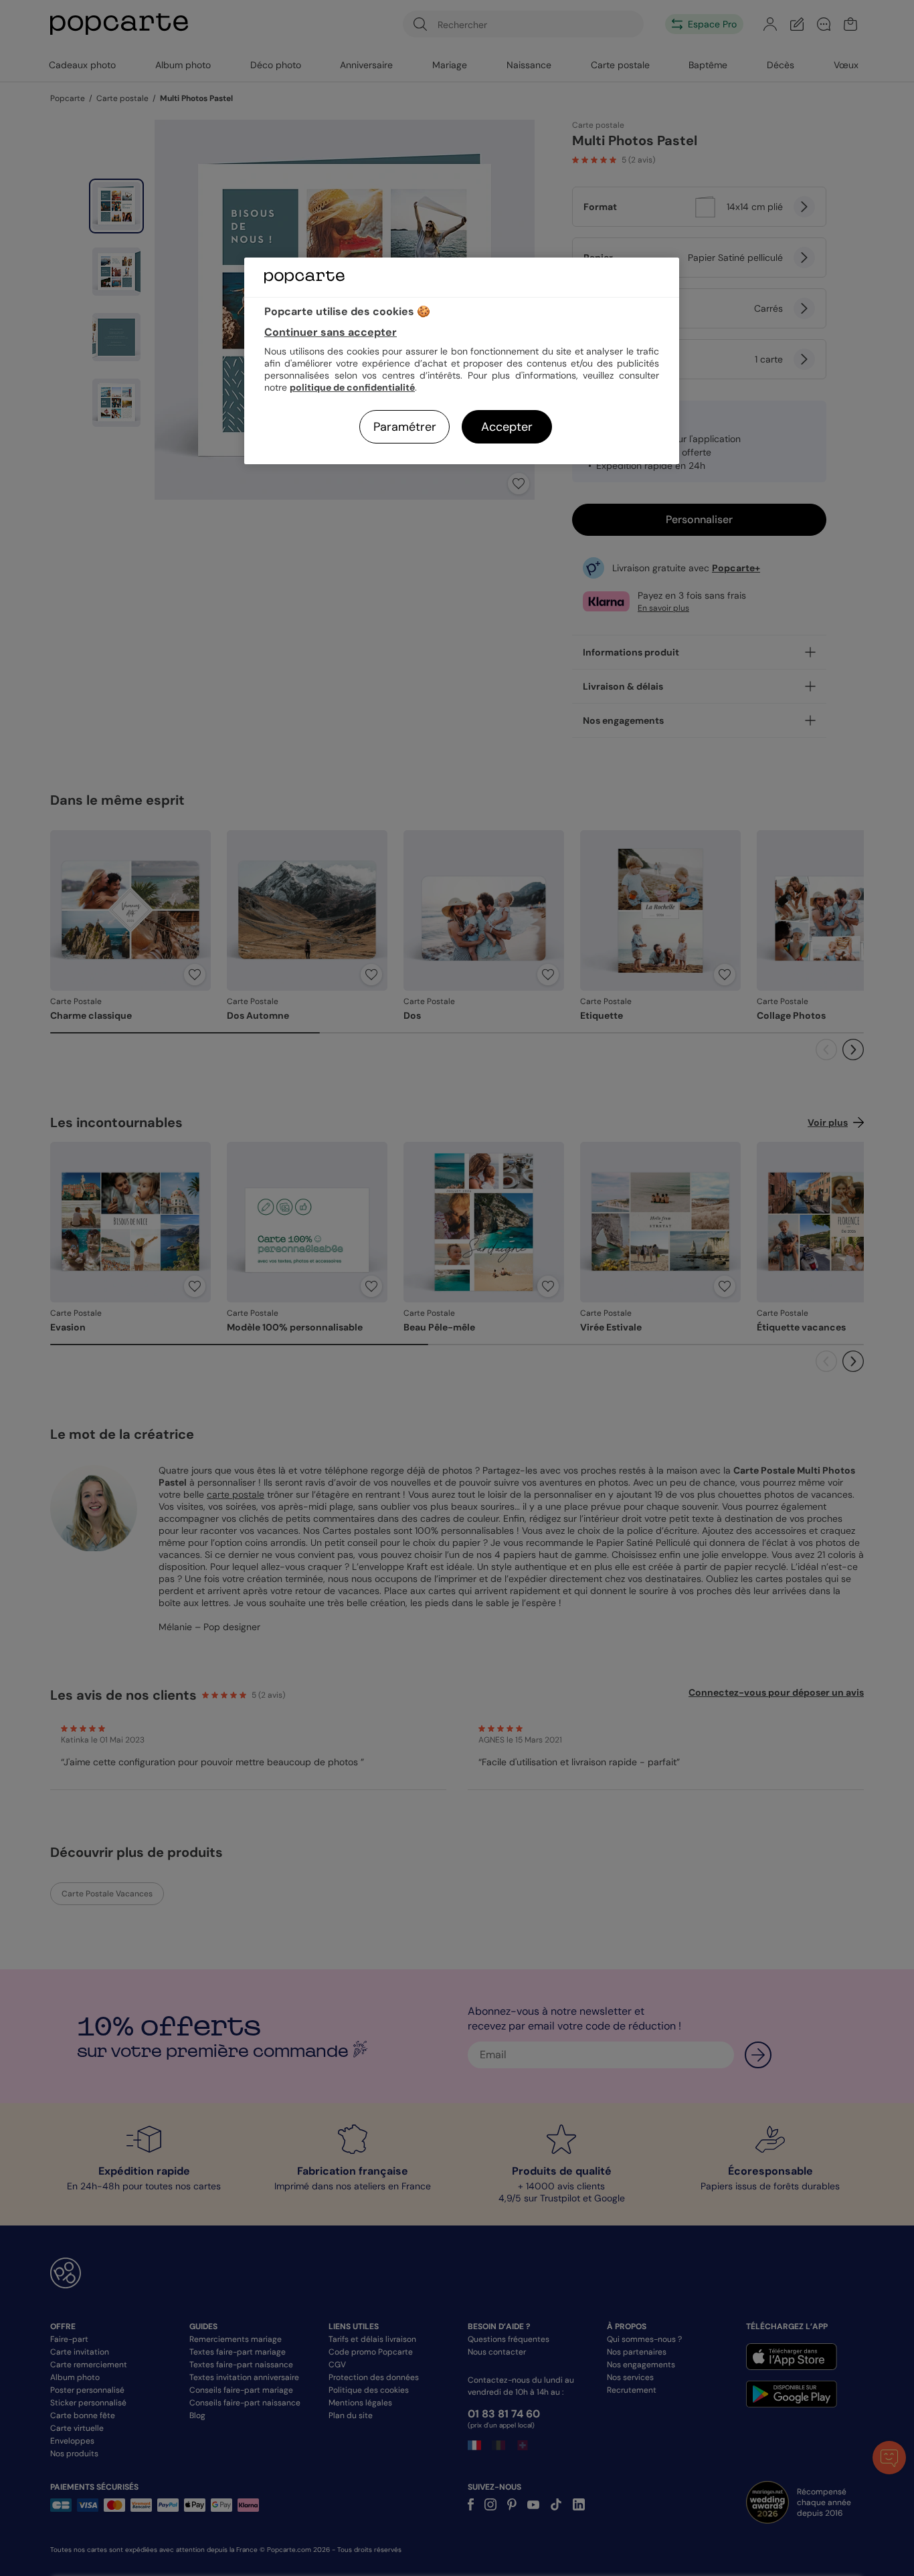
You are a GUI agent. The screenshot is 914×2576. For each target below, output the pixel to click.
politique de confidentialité (352, 387)
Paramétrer (405, 427)
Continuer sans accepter (331, 332)
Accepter (507, 427)
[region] (462, 361)
